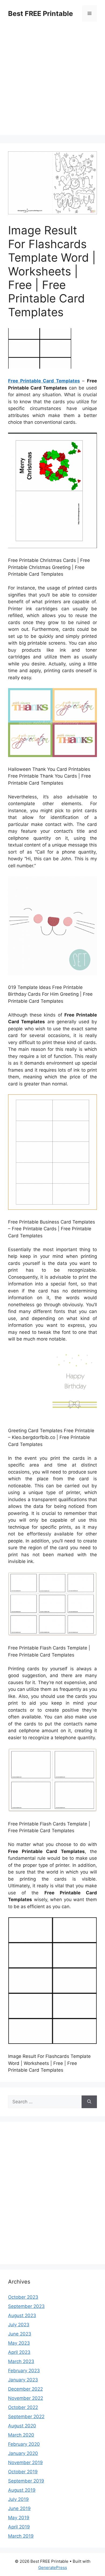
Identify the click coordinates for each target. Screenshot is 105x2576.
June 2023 (20, 2334)
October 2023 (23, 2297)
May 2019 (19, 2518)
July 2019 (18, 2499)
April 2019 (19, 2527)
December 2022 (25, 2389)
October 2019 (23, 2472)
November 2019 (25, 2462)
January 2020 (23, 2453)
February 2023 (24, 2371)
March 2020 (21, 2435)
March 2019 (21, 2536)
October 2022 (23, 2407)
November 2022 (26, 2398)
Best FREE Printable (41, 14)
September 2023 (26, 2306)
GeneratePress (53, 2567)
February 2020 (24, 2444)
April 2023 (19, 2352)
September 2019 (26, 2481)
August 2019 (22, 2490)
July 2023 (19, 2325)
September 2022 (26, 2417)
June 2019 (19, 2508)
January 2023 (23, 2380)
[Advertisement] (52, 82)
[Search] (89, 2102)
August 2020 (22, 2426)
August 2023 (22, 2315)
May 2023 (19, 2343)
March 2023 (21, 2361)
